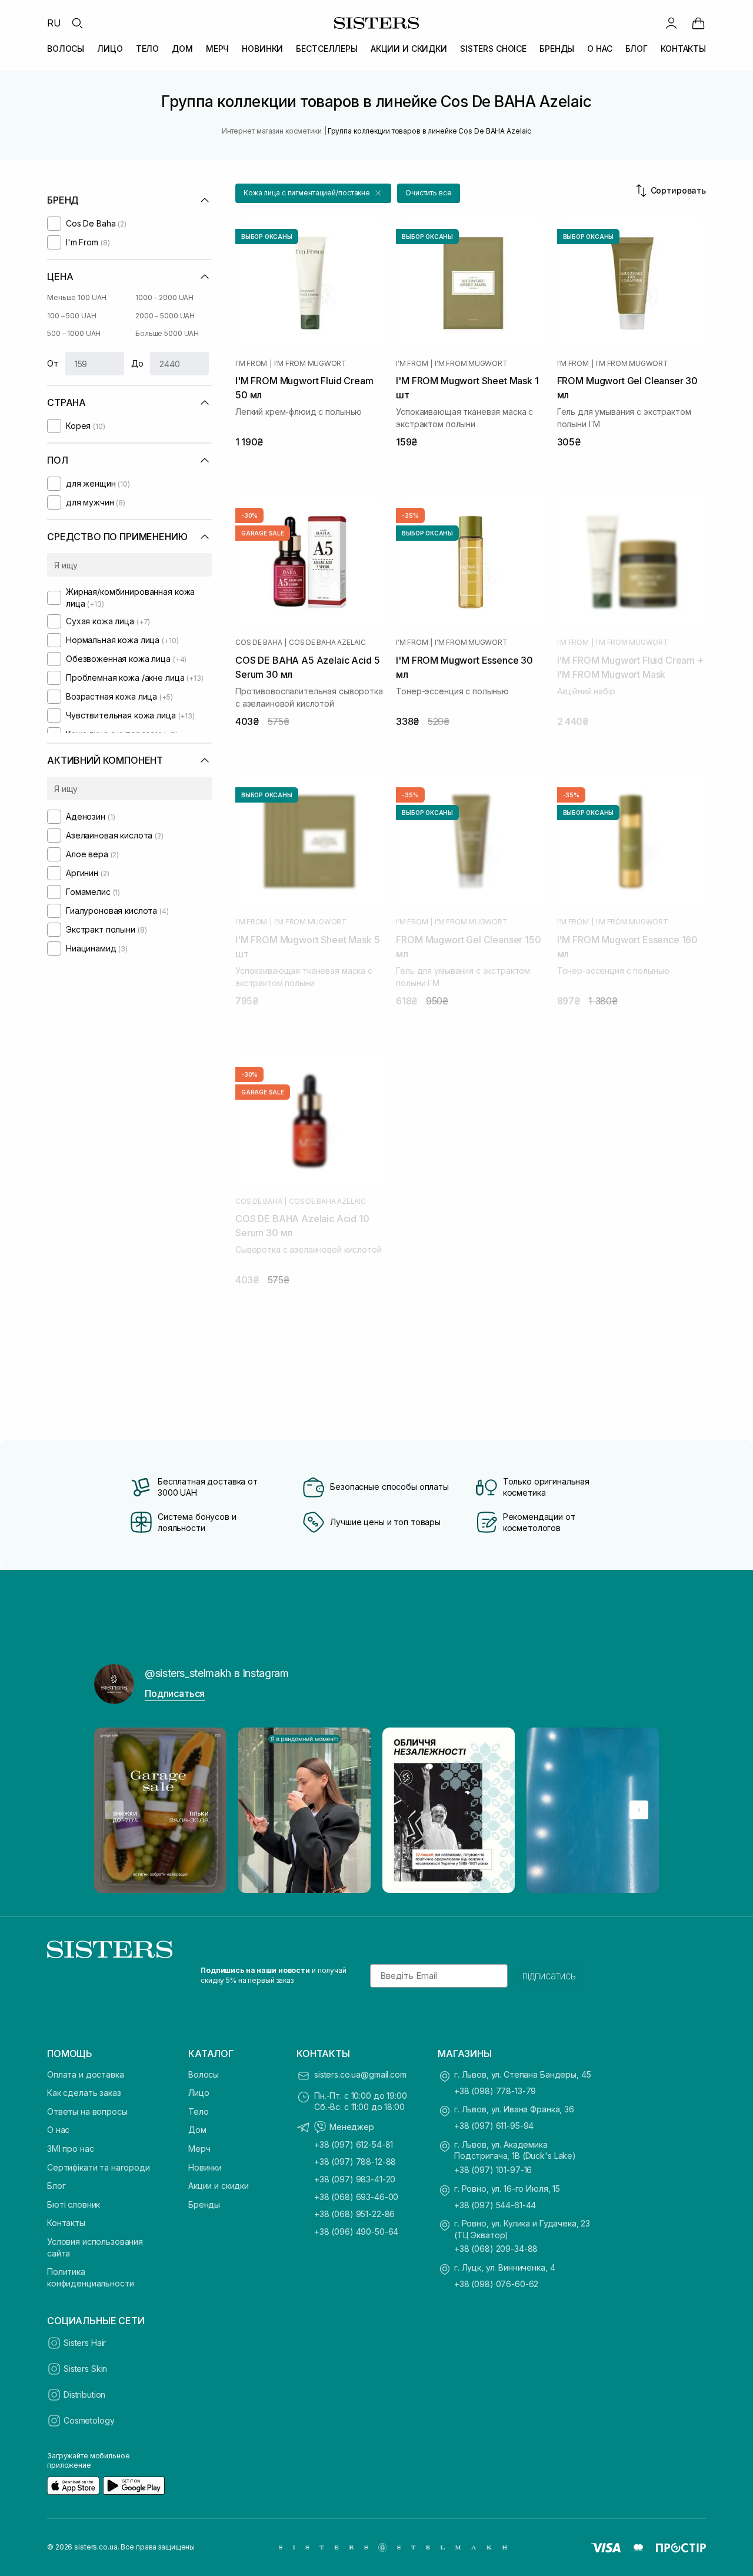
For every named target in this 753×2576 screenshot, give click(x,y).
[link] (698, 23)
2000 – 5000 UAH (165, 316)
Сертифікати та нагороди (99, 2167)
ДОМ (182, 49)
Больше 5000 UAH (167, 333)
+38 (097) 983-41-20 (355, 2179)
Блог (56, 2186)
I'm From (251, 364)
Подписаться (175, 1693)
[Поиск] (77, 23)
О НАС (599, 49)
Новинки (205, 2167)
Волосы (204, 2074)
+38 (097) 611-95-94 (494, 2126)
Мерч (199, 2149)
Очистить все (429, 193)
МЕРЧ (217, 49)
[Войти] (671, 23)
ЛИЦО (110, 49)
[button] (313, 193)
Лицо (199, 2093)
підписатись (549, 1976)
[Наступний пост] (639, 1810)
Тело (198, 2111)
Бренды (204, 2204)
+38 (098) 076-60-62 (496, 2284)
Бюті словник (74, 2204)
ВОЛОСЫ (66, 49)
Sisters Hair (85, 2343)
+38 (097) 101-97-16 (493, 2170)
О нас (58, 2130)
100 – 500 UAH (71, 316)
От (53, 363)
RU (54, 23)
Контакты (66, 2223)
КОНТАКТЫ (683, 49)
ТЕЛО (147, 49)
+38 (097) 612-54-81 (354, 2144)
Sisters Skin (85, 2369)
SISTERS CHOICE (493, 49)
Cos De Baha (259, 643)
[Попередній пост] (114, 1810)
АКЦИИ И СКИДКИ (409, 49)
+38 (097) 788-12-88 (355, 2161)
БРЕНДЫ (557, 49)
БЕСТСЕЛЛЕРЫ (326, 49)
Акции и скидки (219, 2186)
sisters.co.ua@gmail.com (360, 2074)
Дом (197, 2130)
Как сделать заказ (84, 2093)
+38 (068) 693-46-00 (356, 2197)
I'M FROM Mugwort (310, 364)
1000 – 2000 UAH (164, 297)
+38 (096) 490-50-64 (356, 2231)
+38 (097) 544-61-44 (495, 2205)
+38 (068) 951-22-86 (354, 2214)
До (137, 363)
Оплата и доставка (86, 2074)
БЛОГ (637, 49)
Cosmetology (89, 2420)
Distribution (84, 2394)
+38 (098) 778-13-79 (495, 2091)
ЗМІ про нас (70, 2149)
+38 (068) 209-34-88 (496, 2249)
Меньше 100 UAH (77, 297)
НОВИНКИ (262, 49)
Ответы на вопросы (87, 2111)
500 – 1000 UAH (74, 333)
